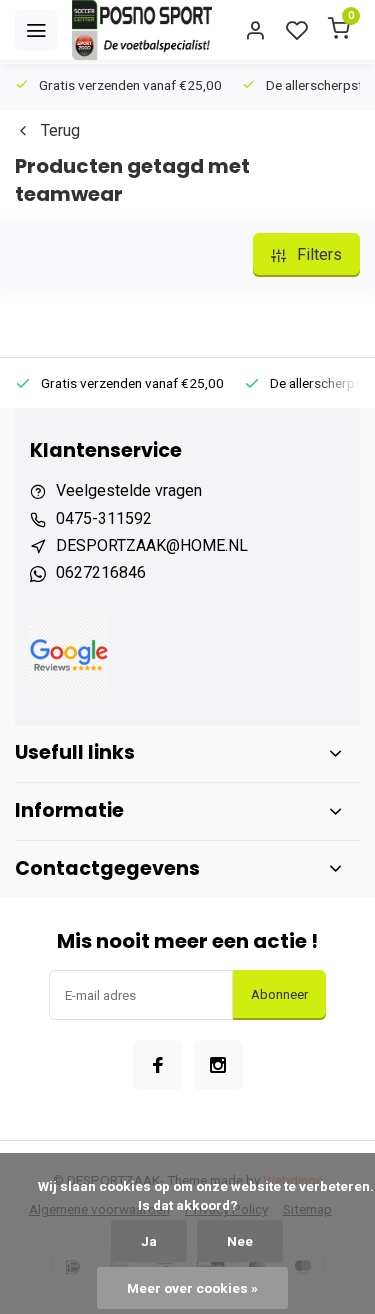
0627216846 (101, 572)
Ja (149, 1241)
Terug (60, 130)
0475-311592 (104, 518)
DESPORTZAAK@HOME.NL (152, 545)
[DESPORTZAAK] (142, 30)
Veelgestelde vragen (129, 490)
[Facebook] (158, 1065)
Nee (240, 1241)
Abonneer (279, 994)
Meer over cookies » (192, 1288)
